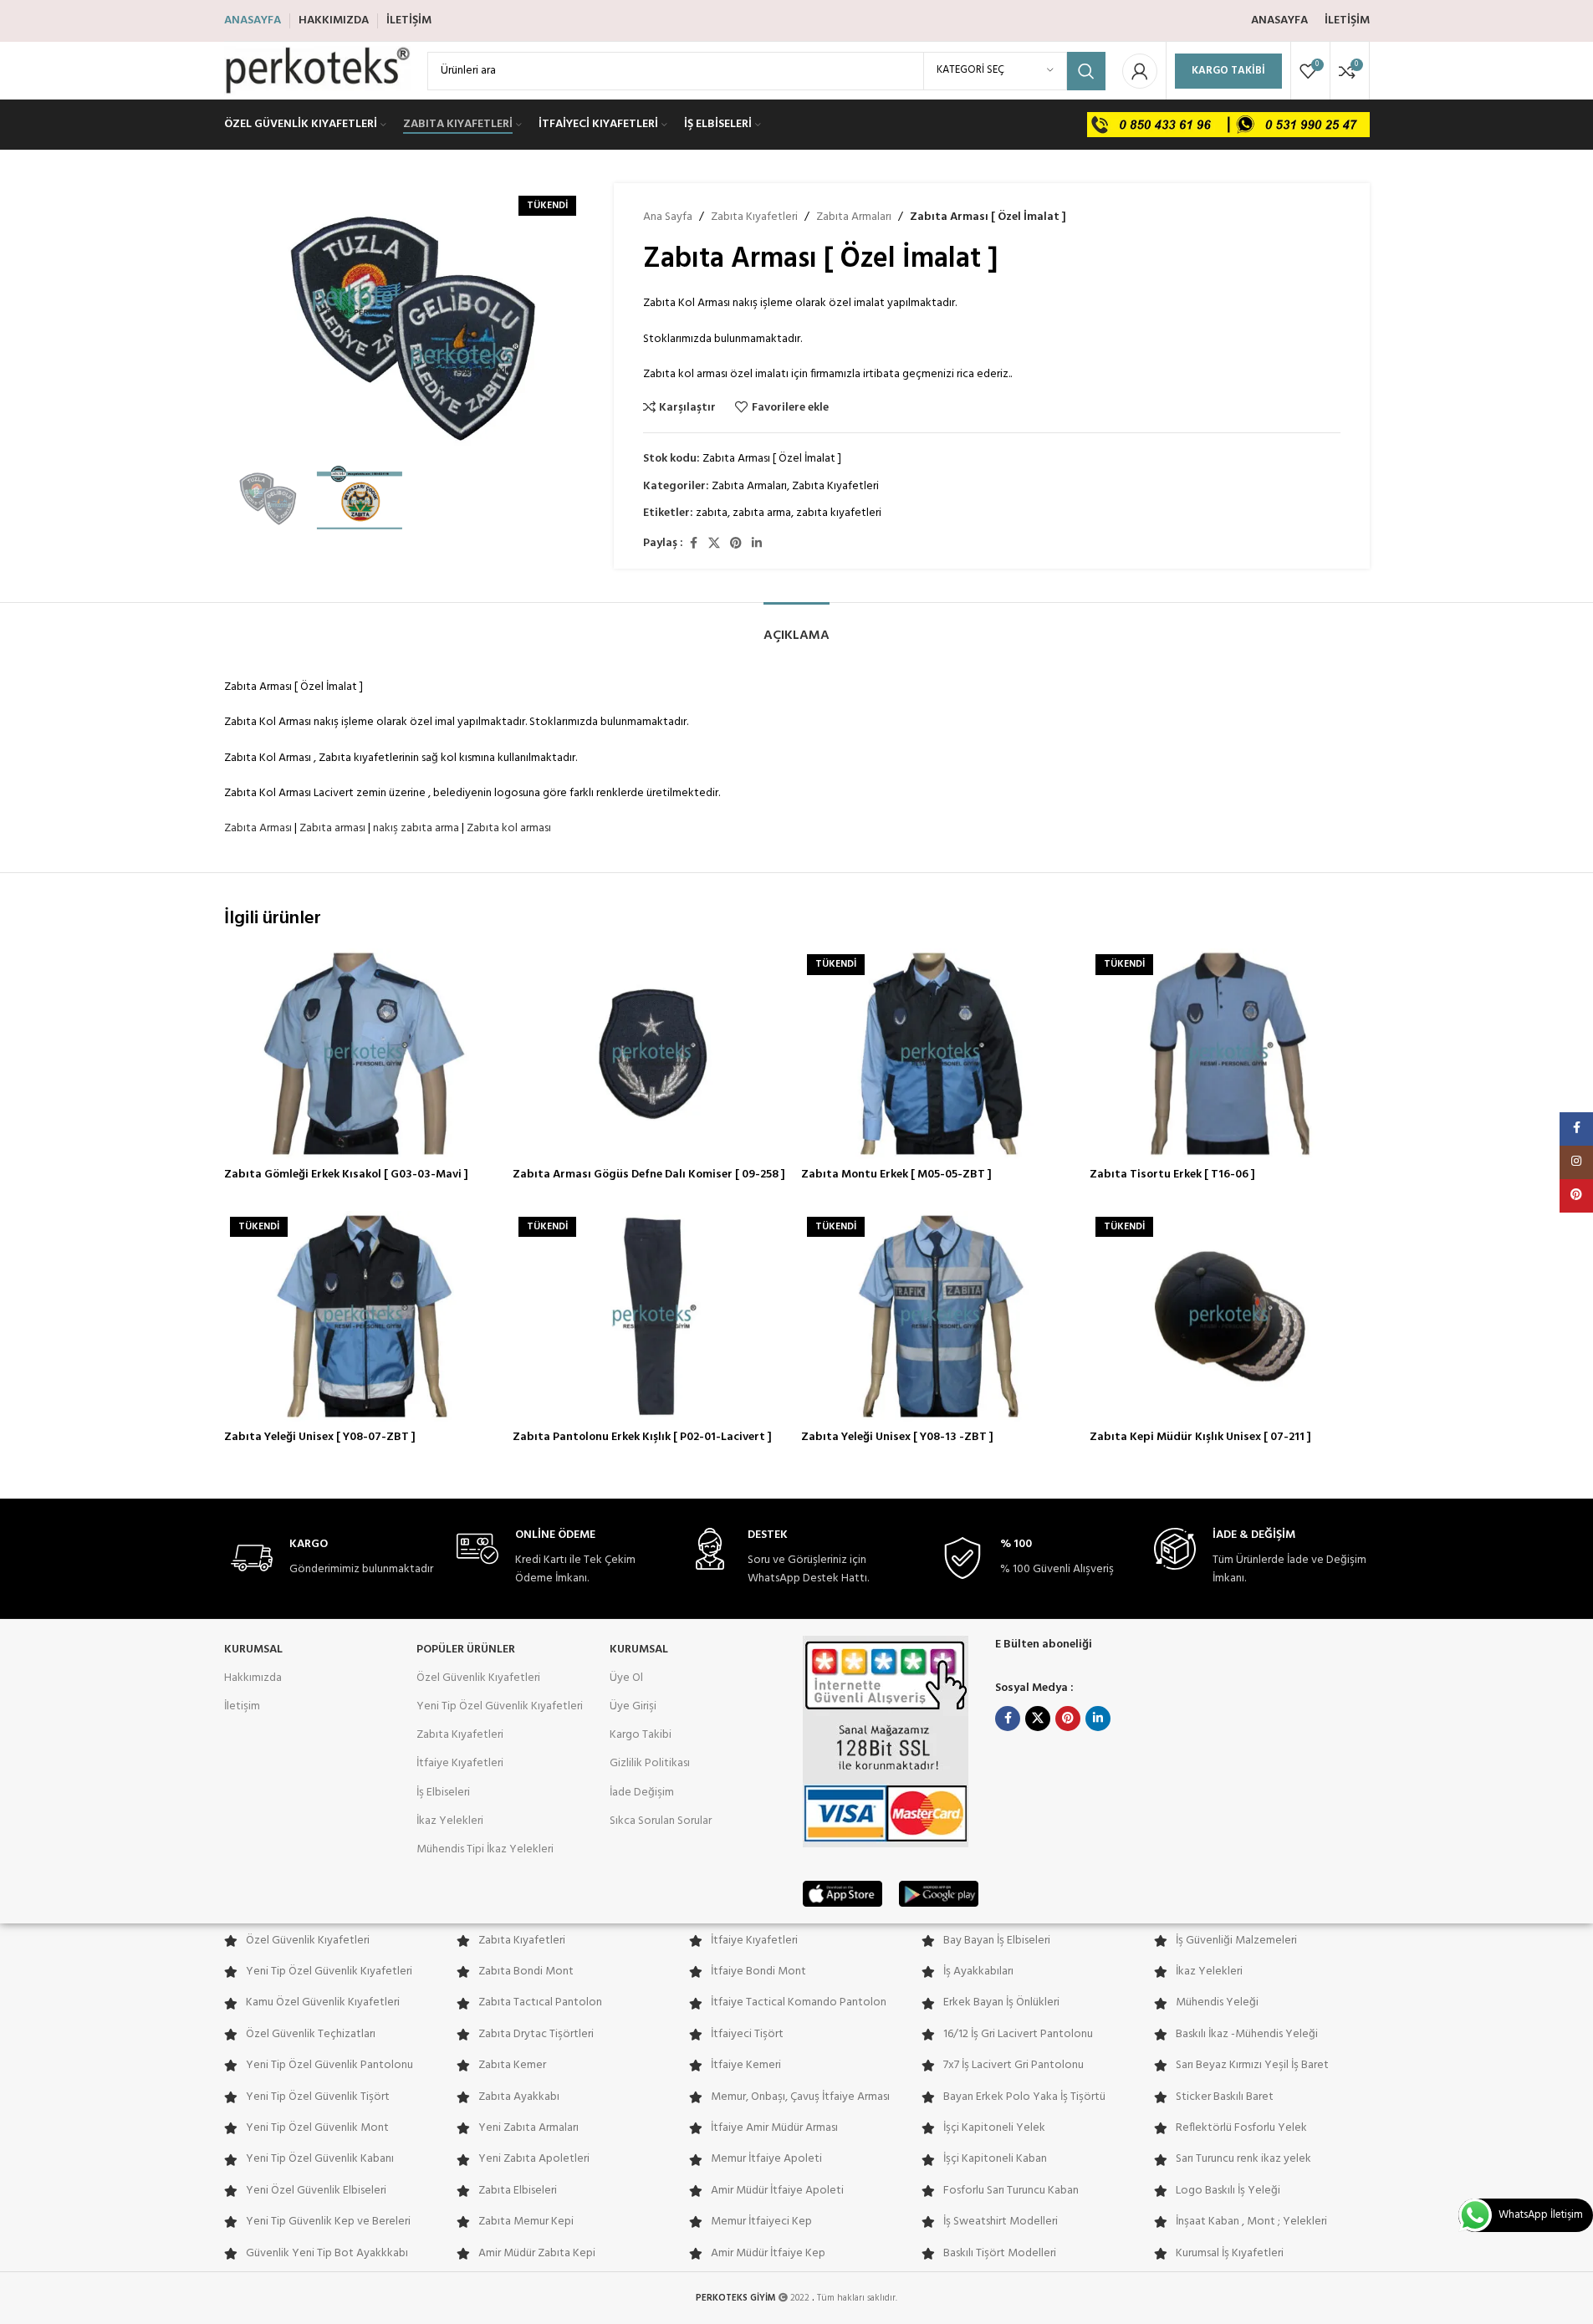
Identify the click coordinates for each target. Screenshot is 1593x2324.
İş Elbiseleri (443, 1793)
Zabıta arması (332, 828)
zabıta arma (762, 513)
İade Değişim (642, 1793)
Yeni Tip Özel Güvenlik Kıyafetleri (500, 1706)
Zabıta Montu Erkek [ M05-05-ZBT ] (896, 1175)
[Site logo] (317, 71)
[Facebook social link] (693, 544)
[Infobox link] (332, 1558)
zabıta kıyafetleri (839, 513)
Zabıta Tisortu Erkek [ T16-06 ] (1172, 1175)
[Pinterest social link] (736, 544)
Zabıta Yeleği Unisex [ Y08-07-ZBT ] (320, 1437)
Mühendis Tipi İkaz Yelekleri (485, 1849)
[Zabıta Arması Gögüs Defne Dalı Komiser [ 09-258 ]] (653, 1054)
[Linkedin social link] (757, 544)
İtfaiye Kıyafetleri (460, 1763)
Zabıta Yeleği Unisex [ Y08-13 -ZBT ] (897, 1437)
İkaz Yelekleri (450, 1821)
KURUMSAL (253, 1650)
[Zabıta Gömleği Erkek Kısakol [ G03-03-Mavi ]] (364, 1054)
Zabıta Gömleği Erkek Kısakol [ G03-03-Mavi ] (346, 1175)
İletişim (242, 1706)
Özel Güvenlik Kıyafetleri (478, 1678)
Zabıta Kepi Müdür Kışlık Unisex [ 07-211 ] (1200, 1437)
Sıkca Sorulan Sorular (661, 1821)
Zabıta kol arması (509, 828)
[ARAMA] (1086, 71)
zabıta (712, 513)
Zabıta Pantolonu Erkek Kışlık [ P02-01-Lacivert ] (642, 1437)
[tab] (796, 628)
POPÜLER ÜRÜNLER (466, 1650)
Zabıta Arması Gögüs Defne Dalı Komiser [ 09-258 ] (649, 1175)
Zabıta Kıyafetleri (754, 217)
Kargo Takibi (1228, 71)
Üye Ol (626, 1678)
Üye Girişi (633, 1706)
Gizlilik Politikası (650, 1763)
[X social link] (714, 544)
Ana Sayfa (668, 217)
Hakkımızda (253, 1678)
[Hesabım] (1140, 71)
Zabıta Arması (258, 828)
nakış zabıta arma (416, 828)
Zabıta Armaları (854, 217)
